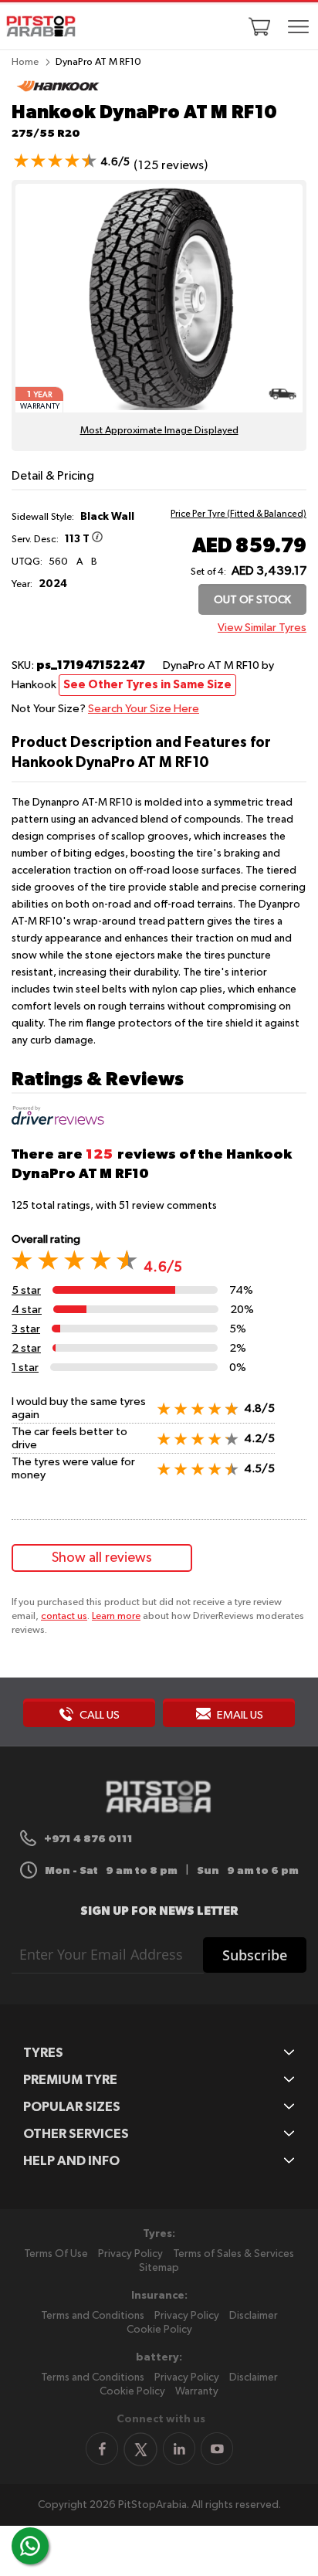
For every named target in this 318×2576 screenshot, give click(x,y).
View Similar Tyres (262, 628)
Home (25, 62)
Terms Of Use (56, 2254)
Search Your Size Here (144, 709)
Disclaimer (254, 2316)
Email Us (239, 1715)
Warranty (197, 2391)
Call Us (98, 1715)
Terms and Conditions (93, 2316)
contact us (64, 1616)
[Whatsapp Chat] (30, 2546)
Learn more (116, 1616)
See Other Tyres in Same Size (147, 685)
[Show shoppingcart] (259, 26)
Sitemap (159, 2268)
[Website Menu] (299, 28)
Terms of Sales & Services (233, 2254)
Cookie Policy (159, 2330)
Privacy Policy (130, 2254)
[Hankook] (58, 93)
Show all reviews (102, 1558)
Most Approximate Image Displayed (159, 431)
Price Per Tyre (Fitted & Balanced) (238, 514)
